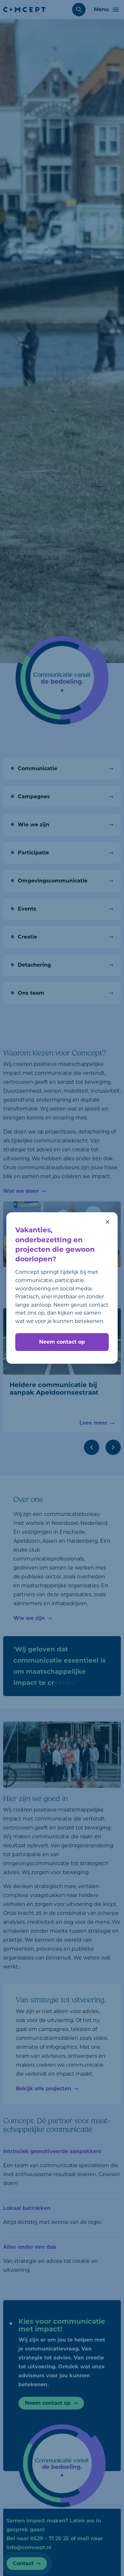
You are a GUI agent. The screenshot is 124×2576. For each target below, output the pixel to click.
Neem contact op (62, 1342)
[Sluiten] (107, 1222)
